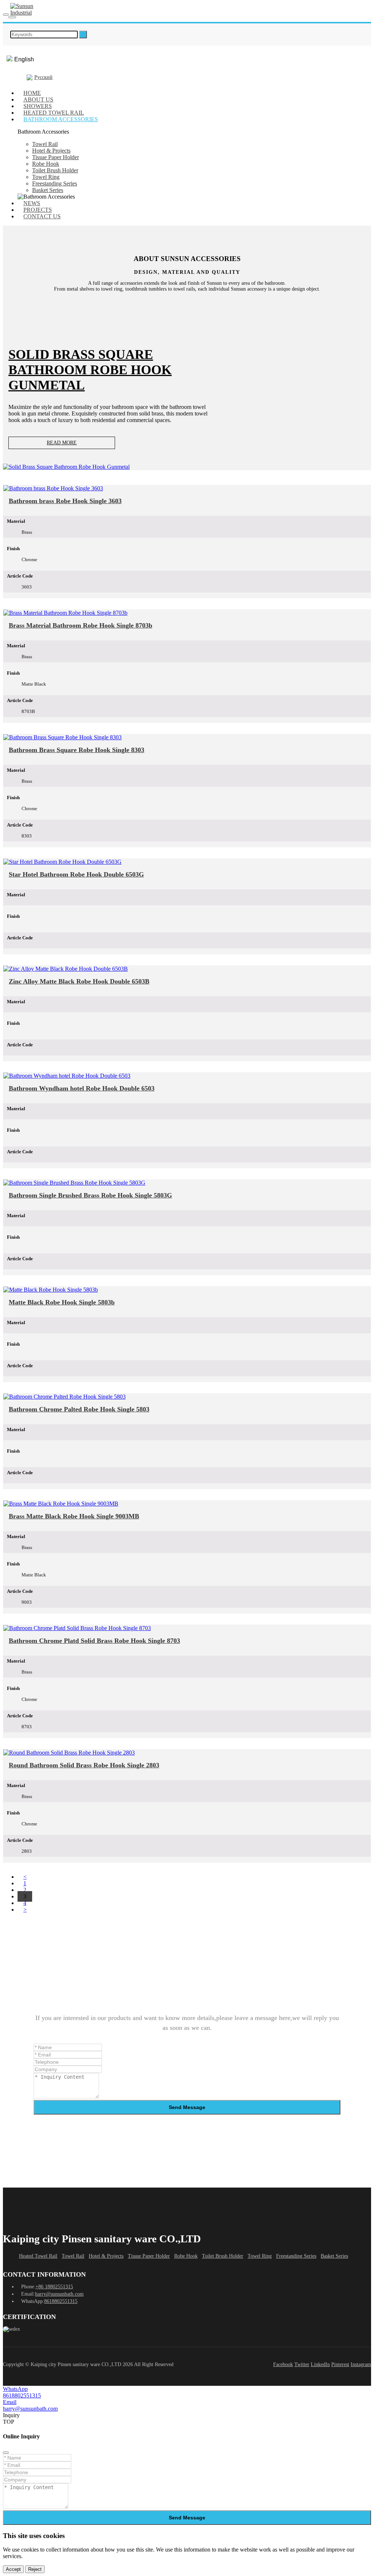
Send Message (187, 2107)
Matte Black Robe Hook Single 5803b (62, 1302)
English (24, 59)
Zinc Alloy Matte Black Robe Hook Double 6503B (79, 981)
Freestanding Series (55, 183)
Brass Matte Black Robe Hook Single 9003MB (74, 1516)
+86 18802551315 (54, 2287)
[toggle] (6, 15)
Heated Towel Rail (38, 2256)
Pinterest (340, 2364)
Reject (35, 2569)
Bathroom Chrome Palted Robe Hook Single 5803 (79, 1409)
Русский (43, 77)
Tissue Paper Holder (56, 157)
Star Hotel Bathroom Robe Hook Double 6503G (76, 874)
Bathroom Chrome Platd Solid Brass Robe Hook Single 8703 (94, 1641)
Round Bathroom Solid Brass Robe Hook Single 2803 (84, 1765)
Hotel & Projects (51, 151)
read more (62, 443)
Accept (13, 2569)
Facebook (283, 2364)
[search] (83, 34)
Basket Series (48, 190)
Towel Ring (46, 177)
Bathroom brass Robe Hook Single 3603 (65, 501)
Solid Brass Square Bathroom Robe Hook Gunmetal (90, 370)
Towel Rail (45, 144)
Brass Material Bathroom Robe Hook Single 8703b (81, 625)
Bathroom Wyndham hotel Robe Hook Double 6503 (82, 1088)
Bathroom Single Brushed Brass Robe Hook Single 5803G (90, 1195)
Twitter (302, 2364)
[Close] (6, 2453)
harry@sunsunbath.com (59, 2294)
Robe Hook (46, 164)
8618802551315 (61, 2301)
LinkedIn (320, 2364)
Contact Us (42, 216)
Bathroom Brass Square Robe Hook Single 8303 (77, 750)
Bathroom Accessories (61, 119)
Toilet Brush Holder (55, 170)
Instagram (361, 2364)
